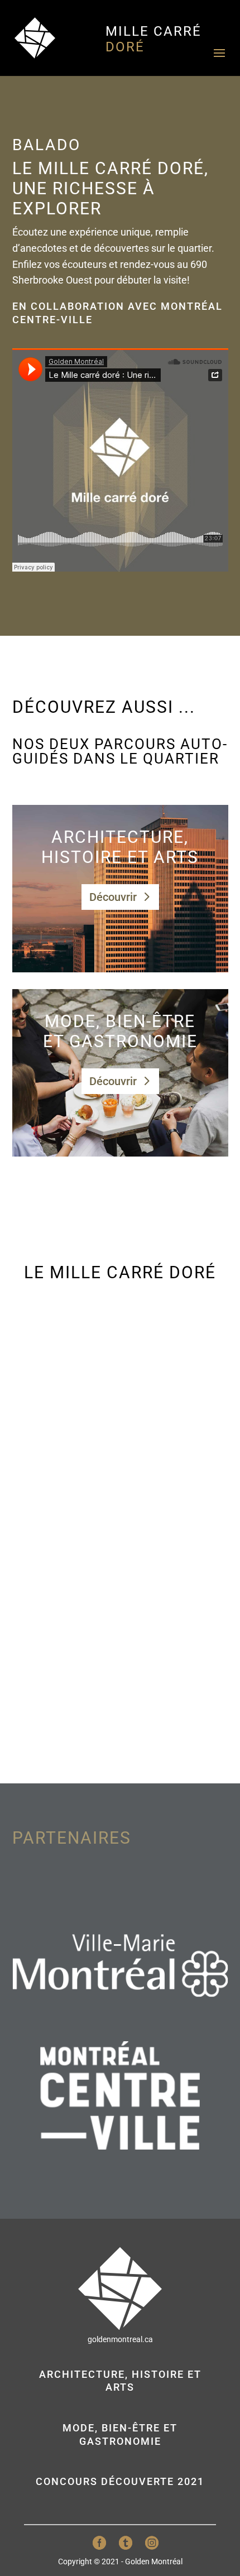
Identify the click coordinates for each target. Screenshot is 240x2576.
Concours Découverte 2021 (120, 2481)
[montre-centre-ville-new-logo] (120, 2146)
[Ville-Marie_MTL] (120, 2014)
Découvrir (113, 897)
